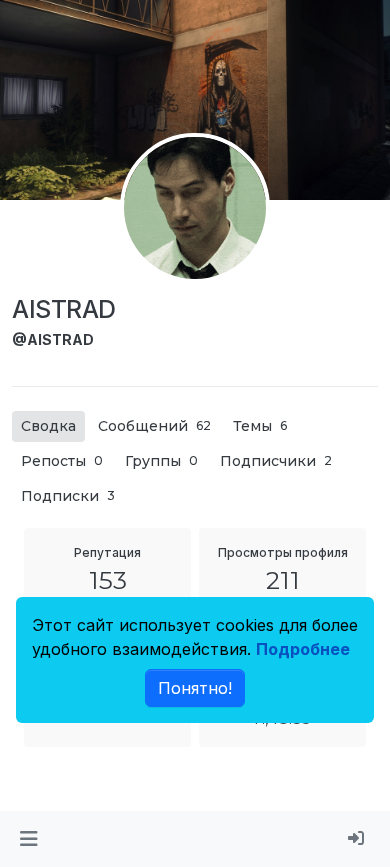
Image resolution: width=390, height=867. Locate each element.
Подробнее (303, 649)
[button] (28, 839)
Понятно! (195, 688)
